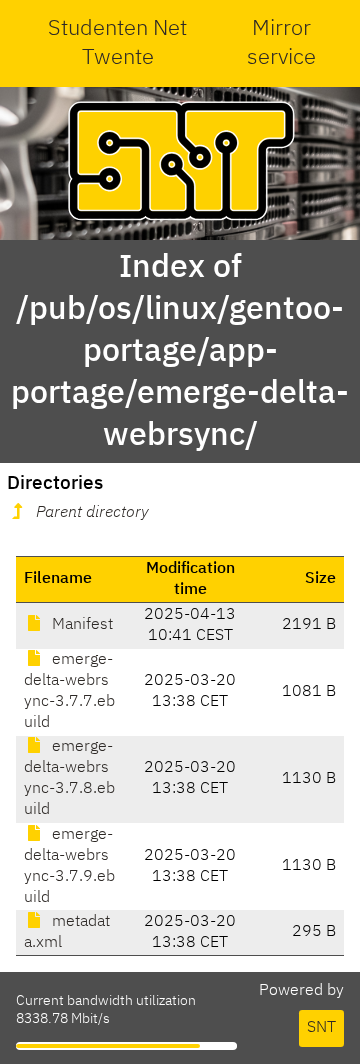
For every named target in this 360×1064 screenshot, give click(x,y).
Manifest (80, 625)
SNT (321, 1028)
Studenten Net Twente (117, 43)
